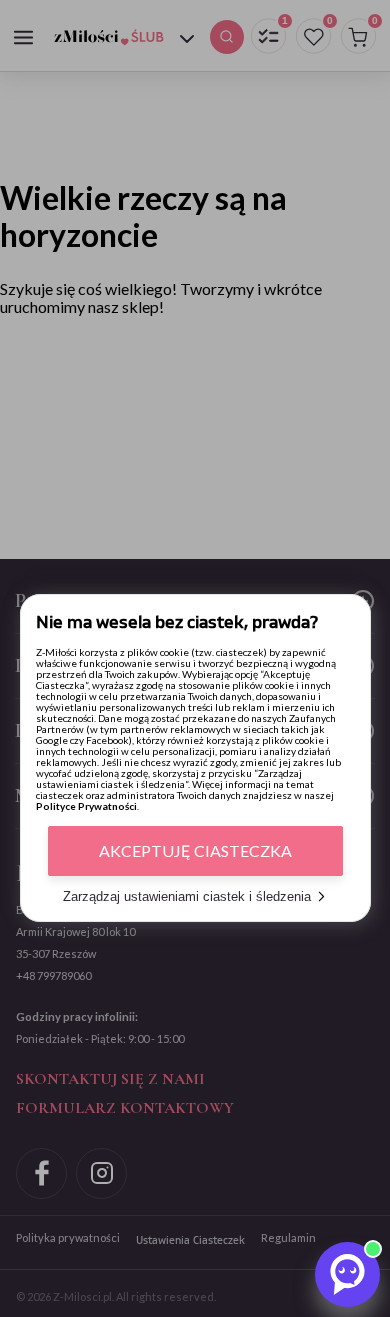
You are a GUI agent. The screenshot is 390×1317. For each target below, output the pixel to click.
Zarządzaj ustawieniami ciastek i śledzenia (187, 896)
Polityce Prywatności (86, 806)
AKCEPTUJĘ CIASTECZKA (195, 850)
